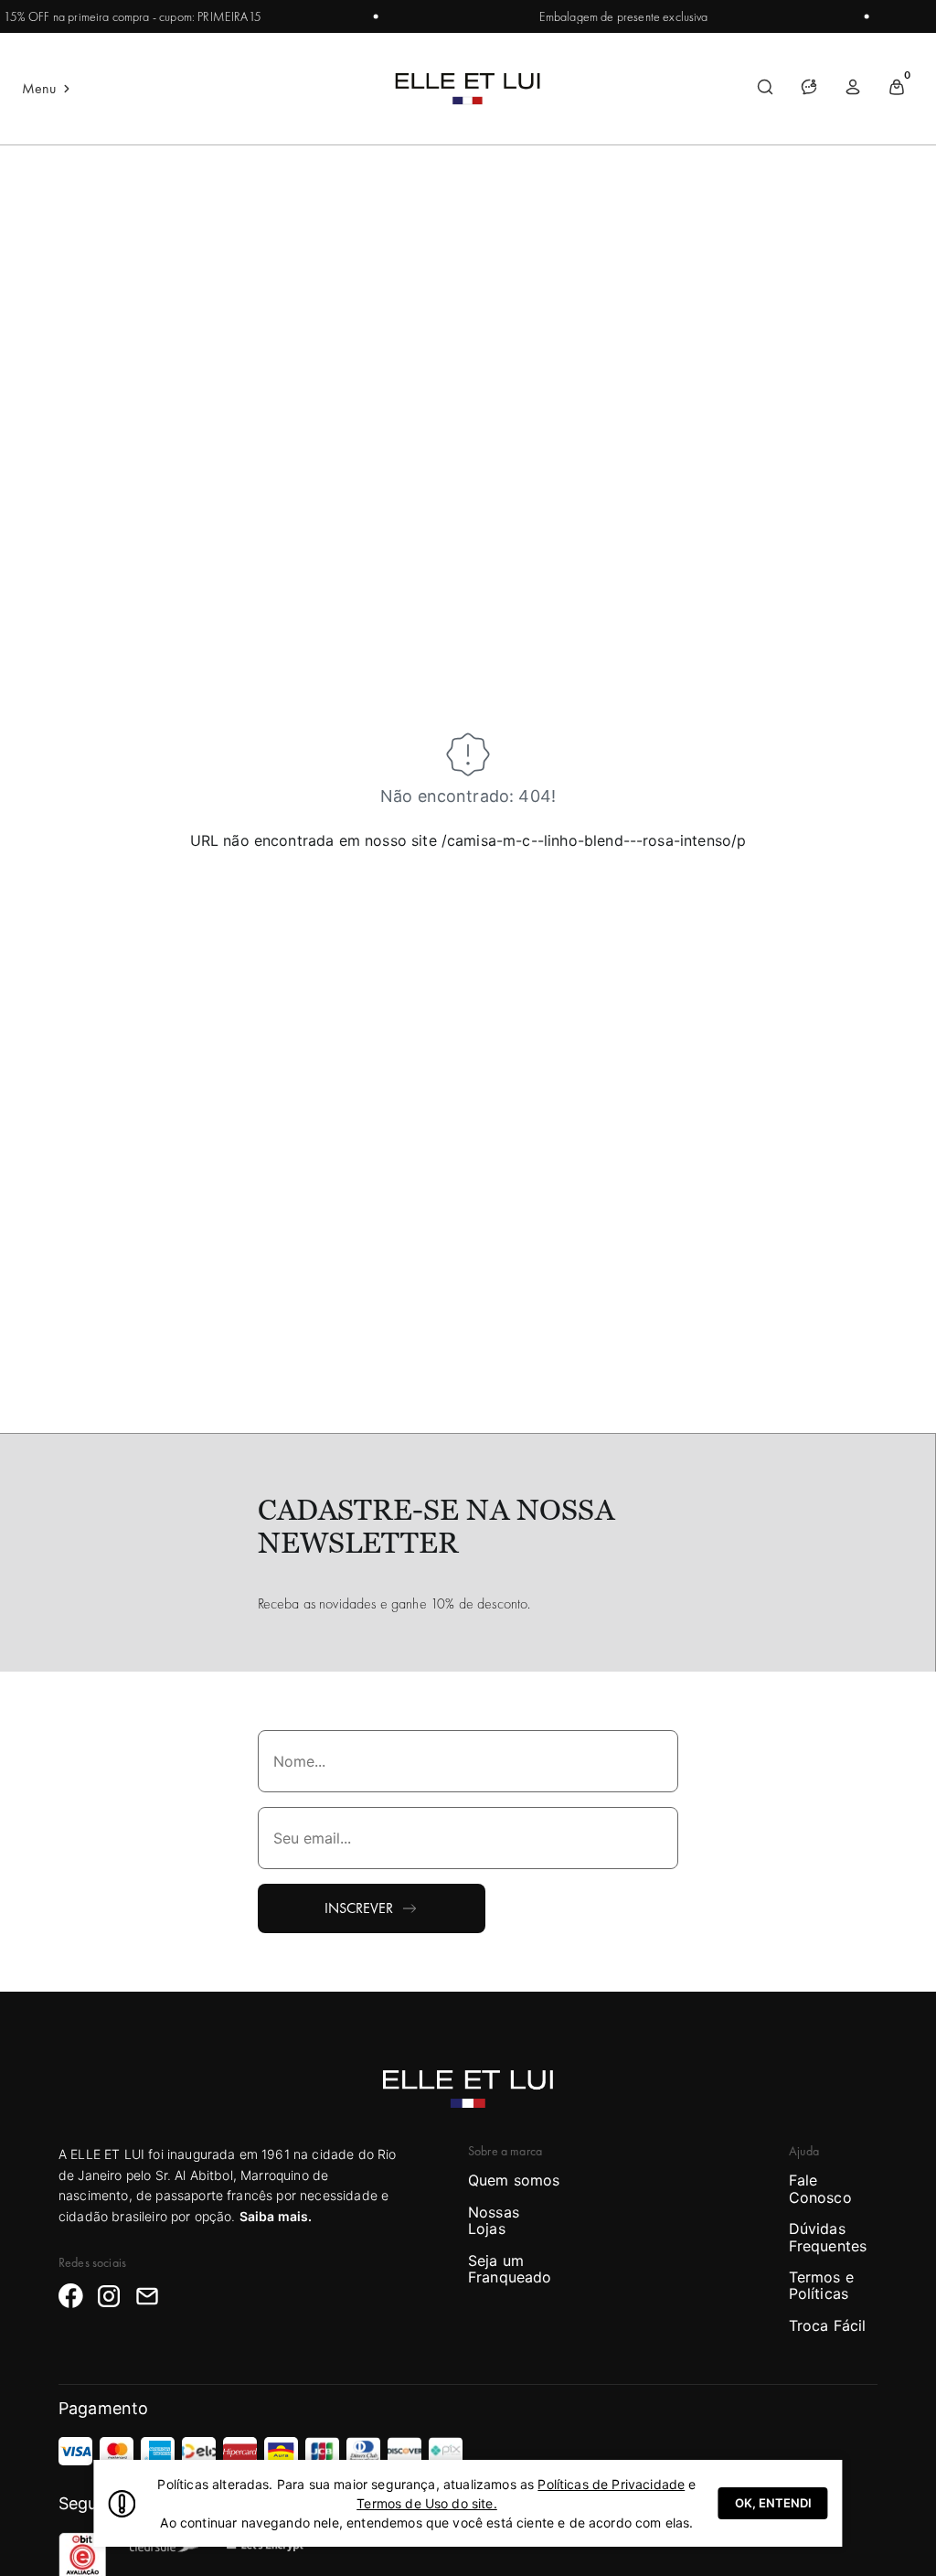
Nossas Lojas (494, 2221)
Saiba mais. (276, 2216)
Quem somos (514, 2180)
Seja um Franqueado (510, 2269)
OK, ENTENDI (773, 2503)
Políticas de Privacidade (611, 2484)
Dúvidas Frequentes (828, 2237)
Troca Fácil (828, 2325)
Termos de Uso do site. (427, 2503)
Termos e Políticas (821, 2286)
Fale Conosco (820, 2189)
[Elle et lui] (468, 89)
